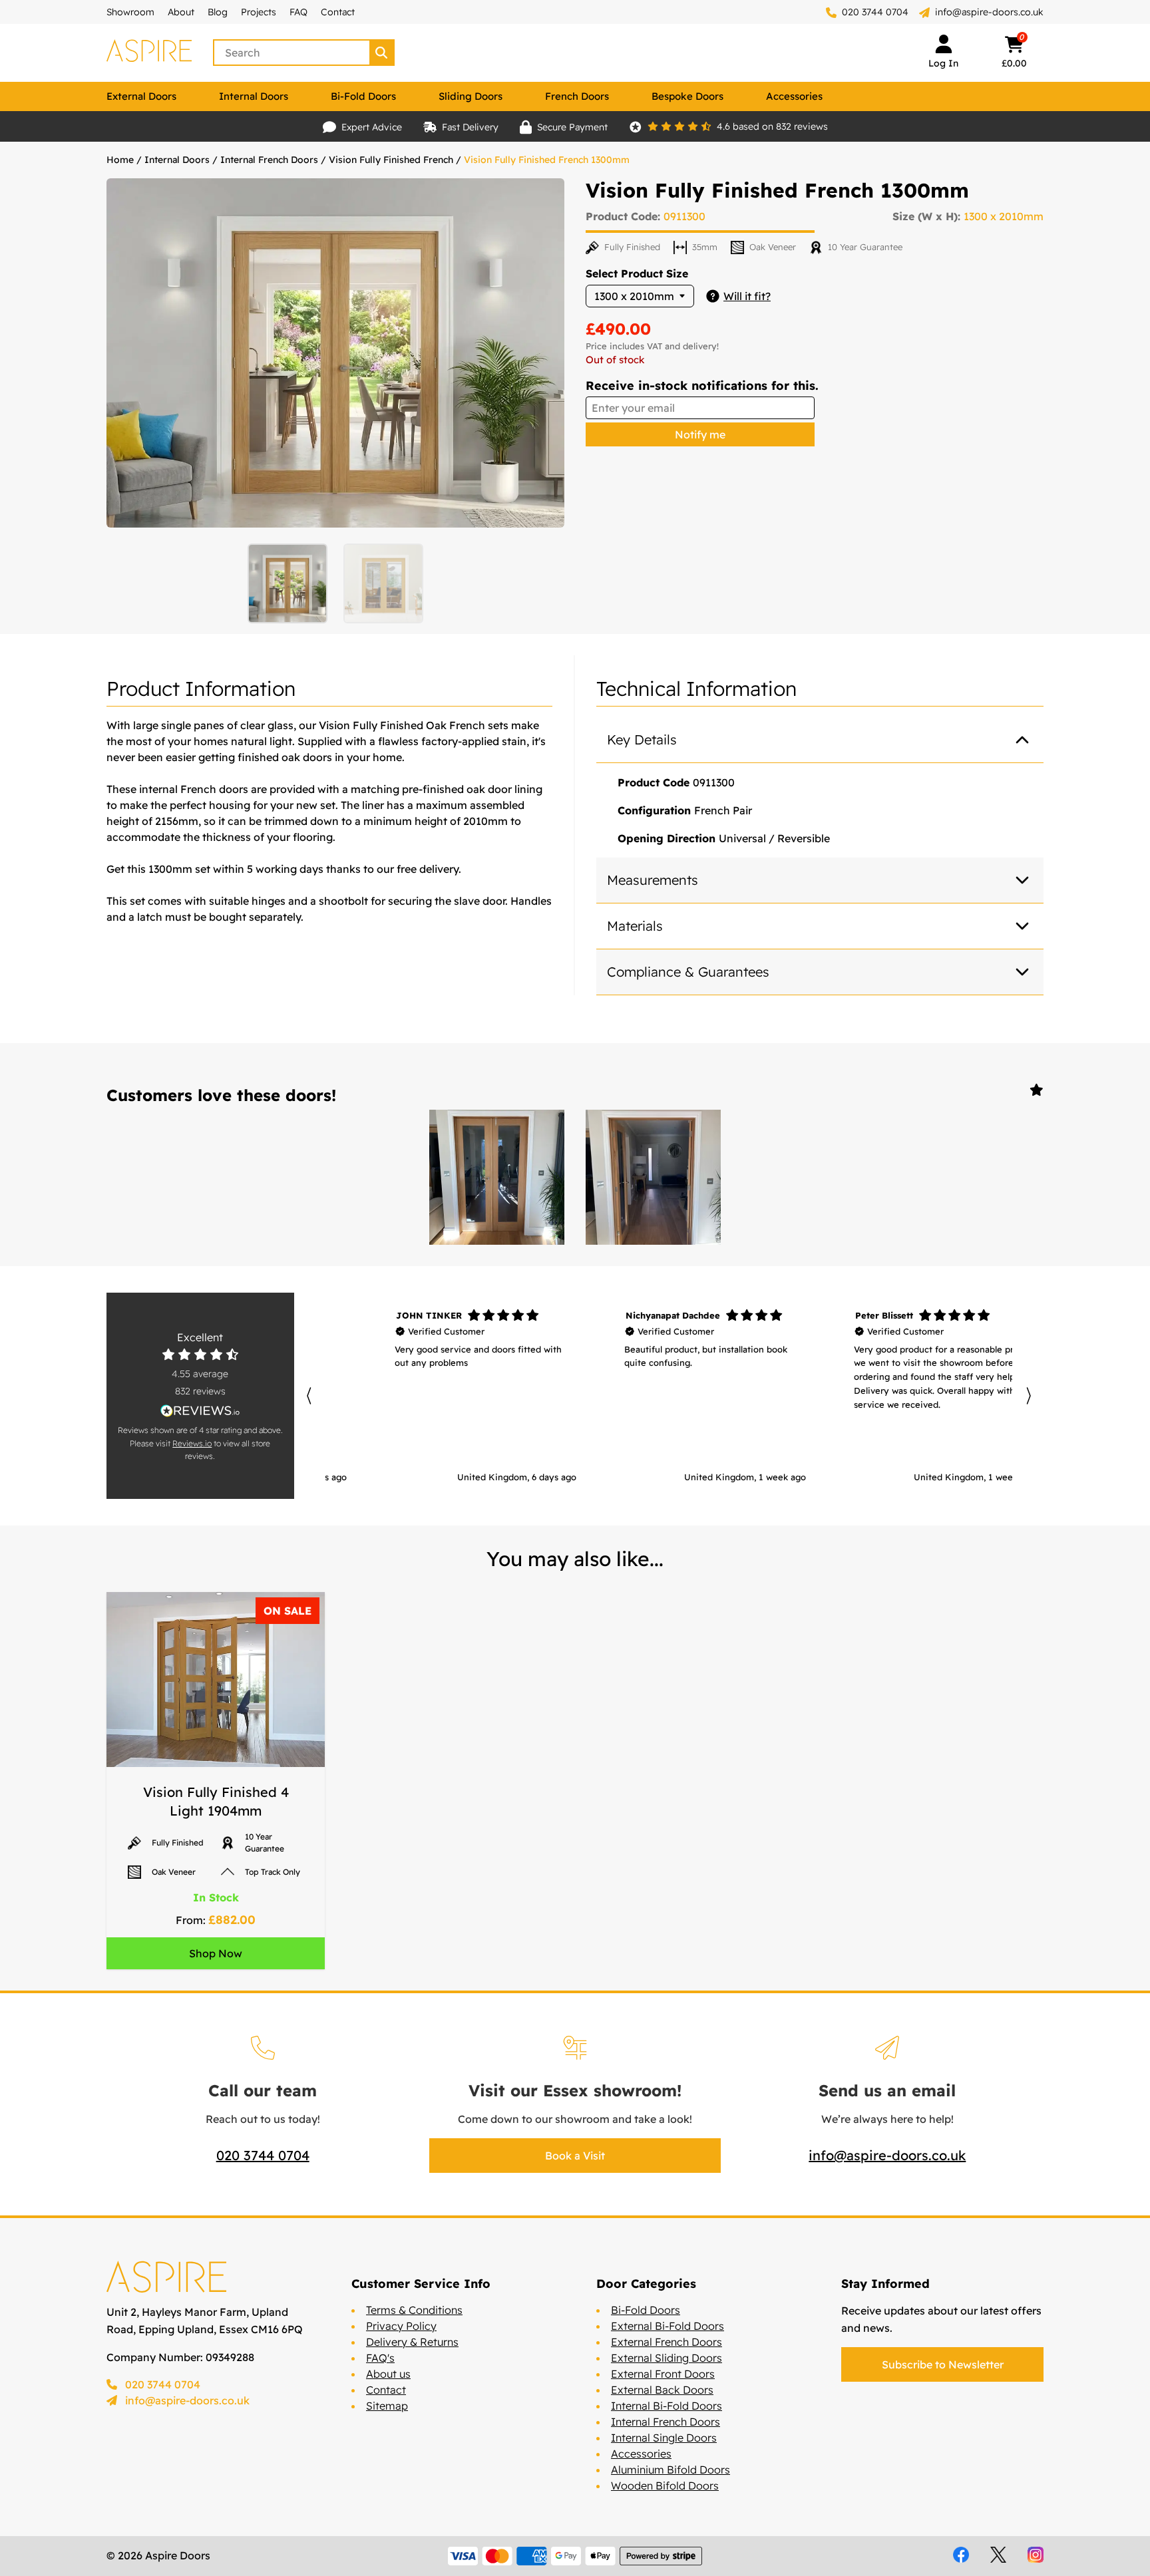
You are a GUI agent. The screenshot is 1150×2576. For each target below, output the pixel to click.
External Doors (141, 96)
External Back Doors (662, 2390)
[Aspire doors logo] (149, 53)
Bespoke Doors (687, 96)
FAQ (298, 12)
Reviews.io (192, 1443)
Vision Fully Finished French (391, 160)
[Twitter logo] (998, 2555)
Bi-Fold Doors (363, 96)
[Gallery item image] (497, 1177)
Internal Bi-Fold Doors (667, 2406)
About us (388, 2374)
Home (120, 160)
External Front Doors (663, 2374)
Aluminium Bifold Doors (671, 2470)
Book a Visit (575, 2156)
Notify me (700, 434)
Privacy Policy (401, 2326)
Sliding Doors (471, 96)
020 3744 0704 (874, 12)
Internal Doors (254, 96)
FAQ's (380, 2358)
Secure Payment (572, 127)
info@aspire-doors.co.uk (989, 12)
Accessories (794, 96)
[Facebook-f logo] (961, 2555)
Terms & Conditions (414, 2310)
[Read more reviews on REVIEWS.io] (200, 1411)
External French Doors (667, 2342)
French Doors (577, 96)
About (181, 12)
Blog (218, 12)
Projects (259, 12)
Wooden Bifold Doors (665, 2486)
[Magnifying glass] (383, 53)
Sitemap (387, 2406)
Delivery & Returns (412, 2342)
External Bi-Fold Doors (668, 2326)
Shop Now (216, 1953)
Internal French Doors (269, 160)
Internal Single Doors (664, 2438)
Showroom (130, 12)
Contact (338, 12)
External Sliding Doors (667, 2358)
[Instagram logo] (1036, 2555)
